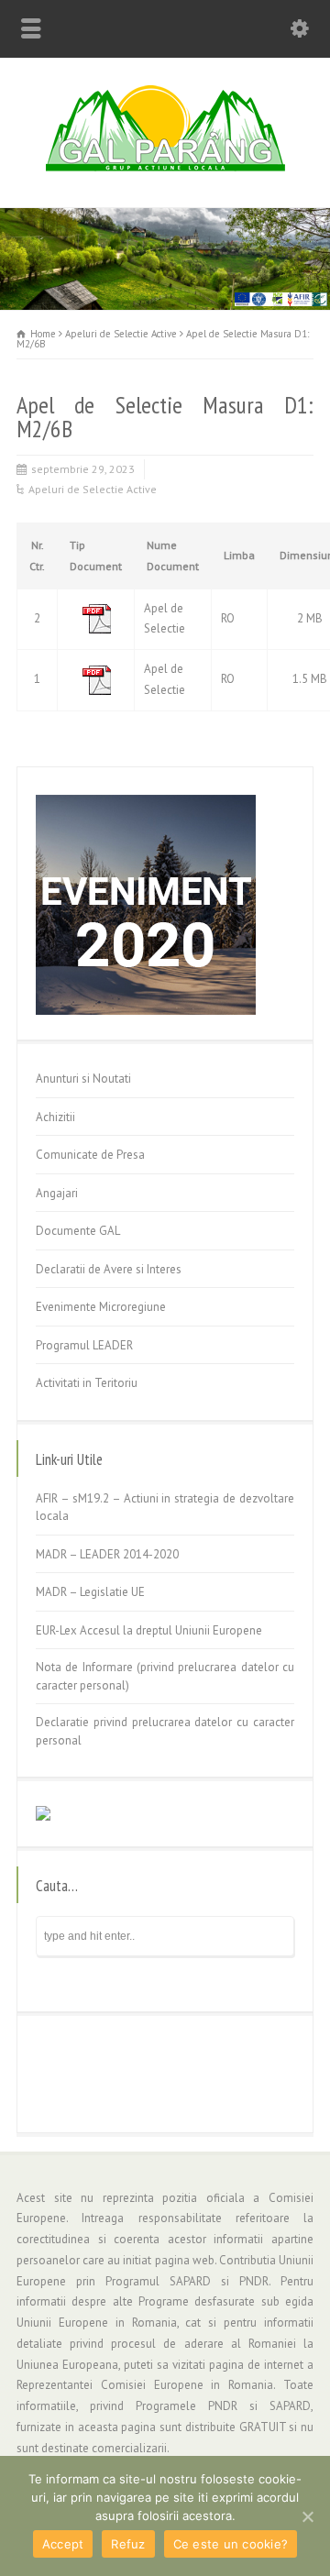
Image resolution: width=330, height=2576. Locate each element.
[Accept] (307, 2516)
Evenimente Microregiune (101, 1307)
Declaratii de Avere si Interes (109, 1269)
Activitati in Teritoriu (87, 1383)
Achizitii (55, 1117)
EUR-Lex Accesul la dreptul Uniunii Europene (149, 1630)
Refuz (128, 2544)
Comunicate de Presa (90, 1155)
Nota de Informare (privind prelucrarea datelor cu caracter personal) (165, 1676)
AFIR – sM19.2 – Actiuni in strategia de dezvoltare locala (165, 1508)
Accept (63, 2544)
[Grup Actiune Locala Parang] (165, 168)
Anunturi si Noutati (83, 1079)
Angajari (57, 1193)
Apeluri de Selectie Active (93, 489)
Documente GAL (78, 1231)
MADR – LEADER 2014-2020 (107, 1554)
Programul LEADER (84, 1345)
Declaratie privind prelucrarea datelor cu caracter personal (165, 1731)
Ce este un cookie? (231, 2544)
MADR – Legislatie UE (90, 1592)
